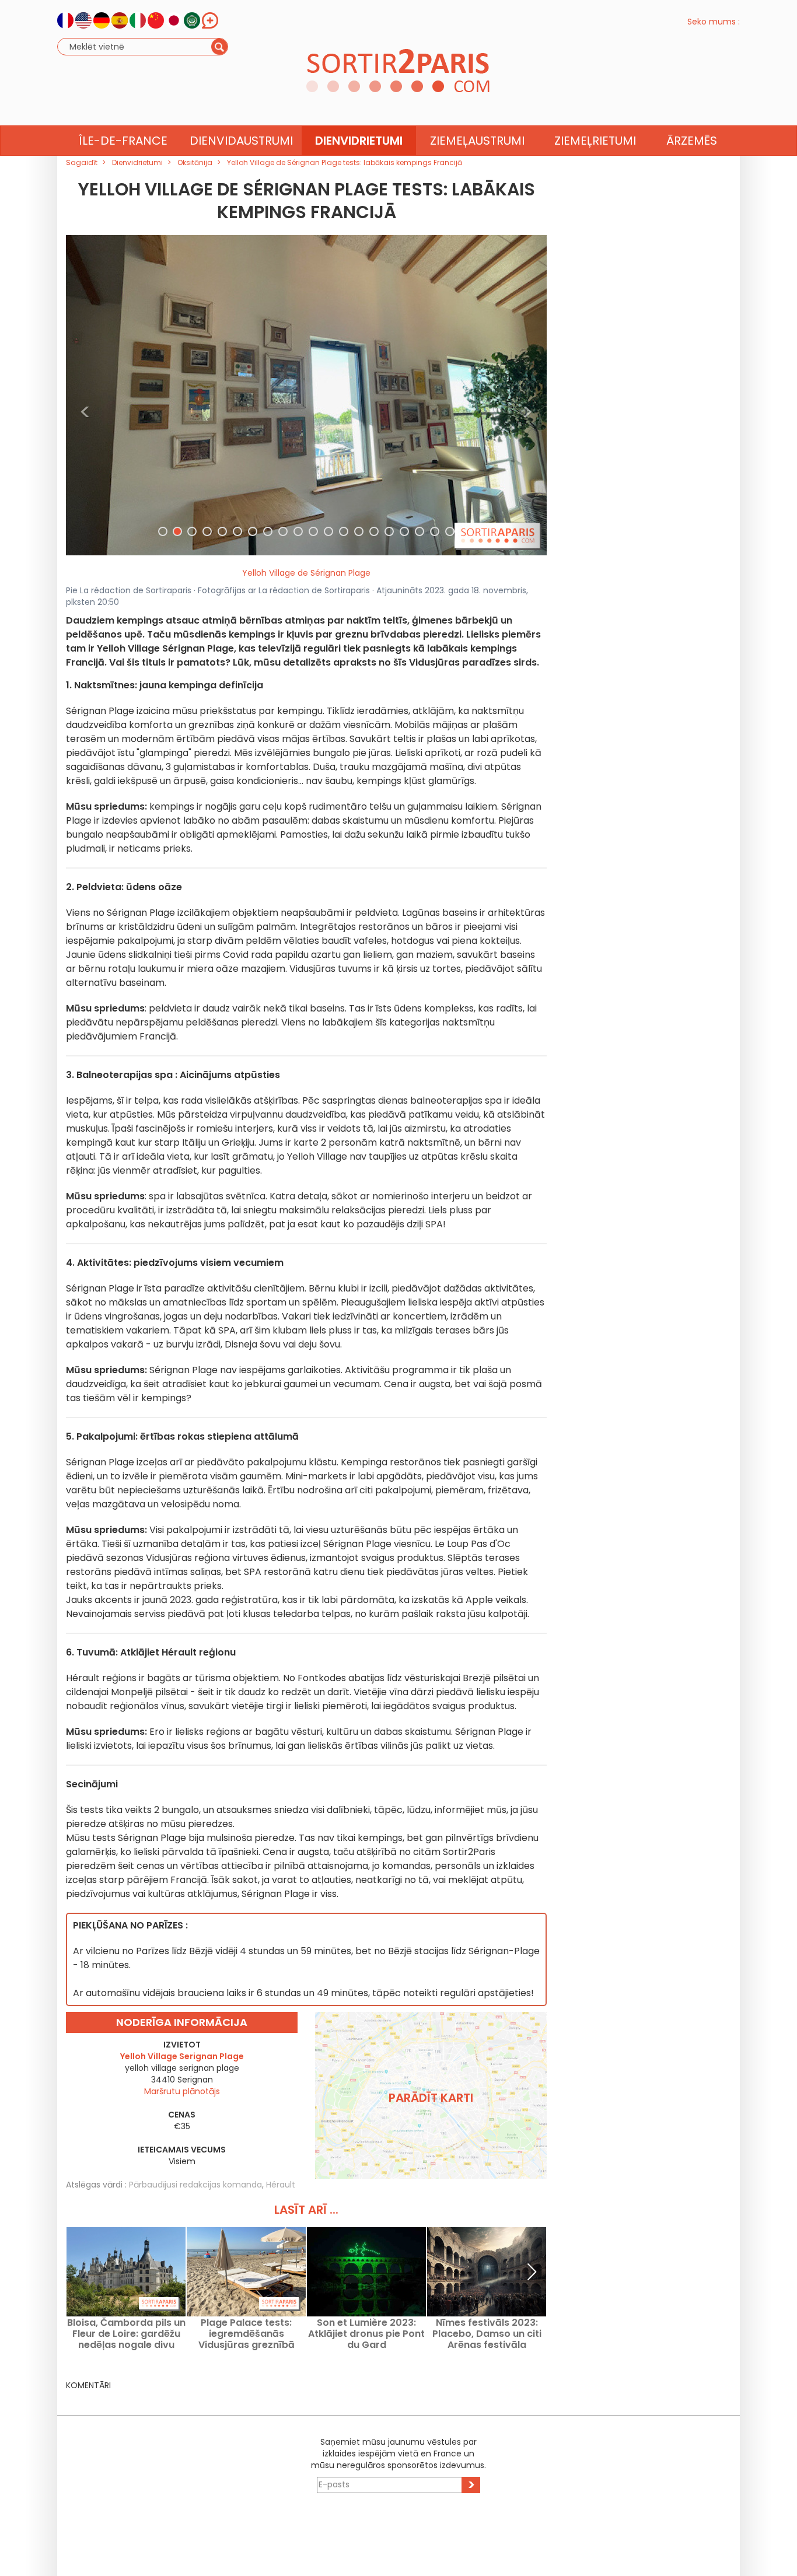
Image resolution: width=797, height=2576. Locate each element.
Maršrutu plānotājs (182, 2091)
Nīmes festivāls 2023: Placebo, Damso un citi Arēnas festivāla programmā (487, 2334)
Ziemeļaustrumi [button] (477, 141)
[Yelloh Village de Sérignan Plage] (306, 394)
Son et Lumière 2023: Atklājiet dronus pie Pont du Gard (366, 2334)
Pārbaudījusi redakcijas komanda (195, 2185)
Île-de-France (123, 141)
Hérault (281, 2185)
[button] (85, 395)
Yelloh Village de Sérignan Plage (306, 573)
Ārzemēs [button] (692, 141)
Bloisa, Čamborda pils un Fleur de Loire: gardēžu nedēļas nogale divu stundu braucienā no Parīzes (126, 2334)
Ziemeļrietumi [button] (595, 141)
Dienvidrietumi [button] (359, 141)
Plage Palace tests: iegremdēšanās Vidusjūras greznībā (247, 2334)
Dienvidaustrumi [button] (241, 141)
